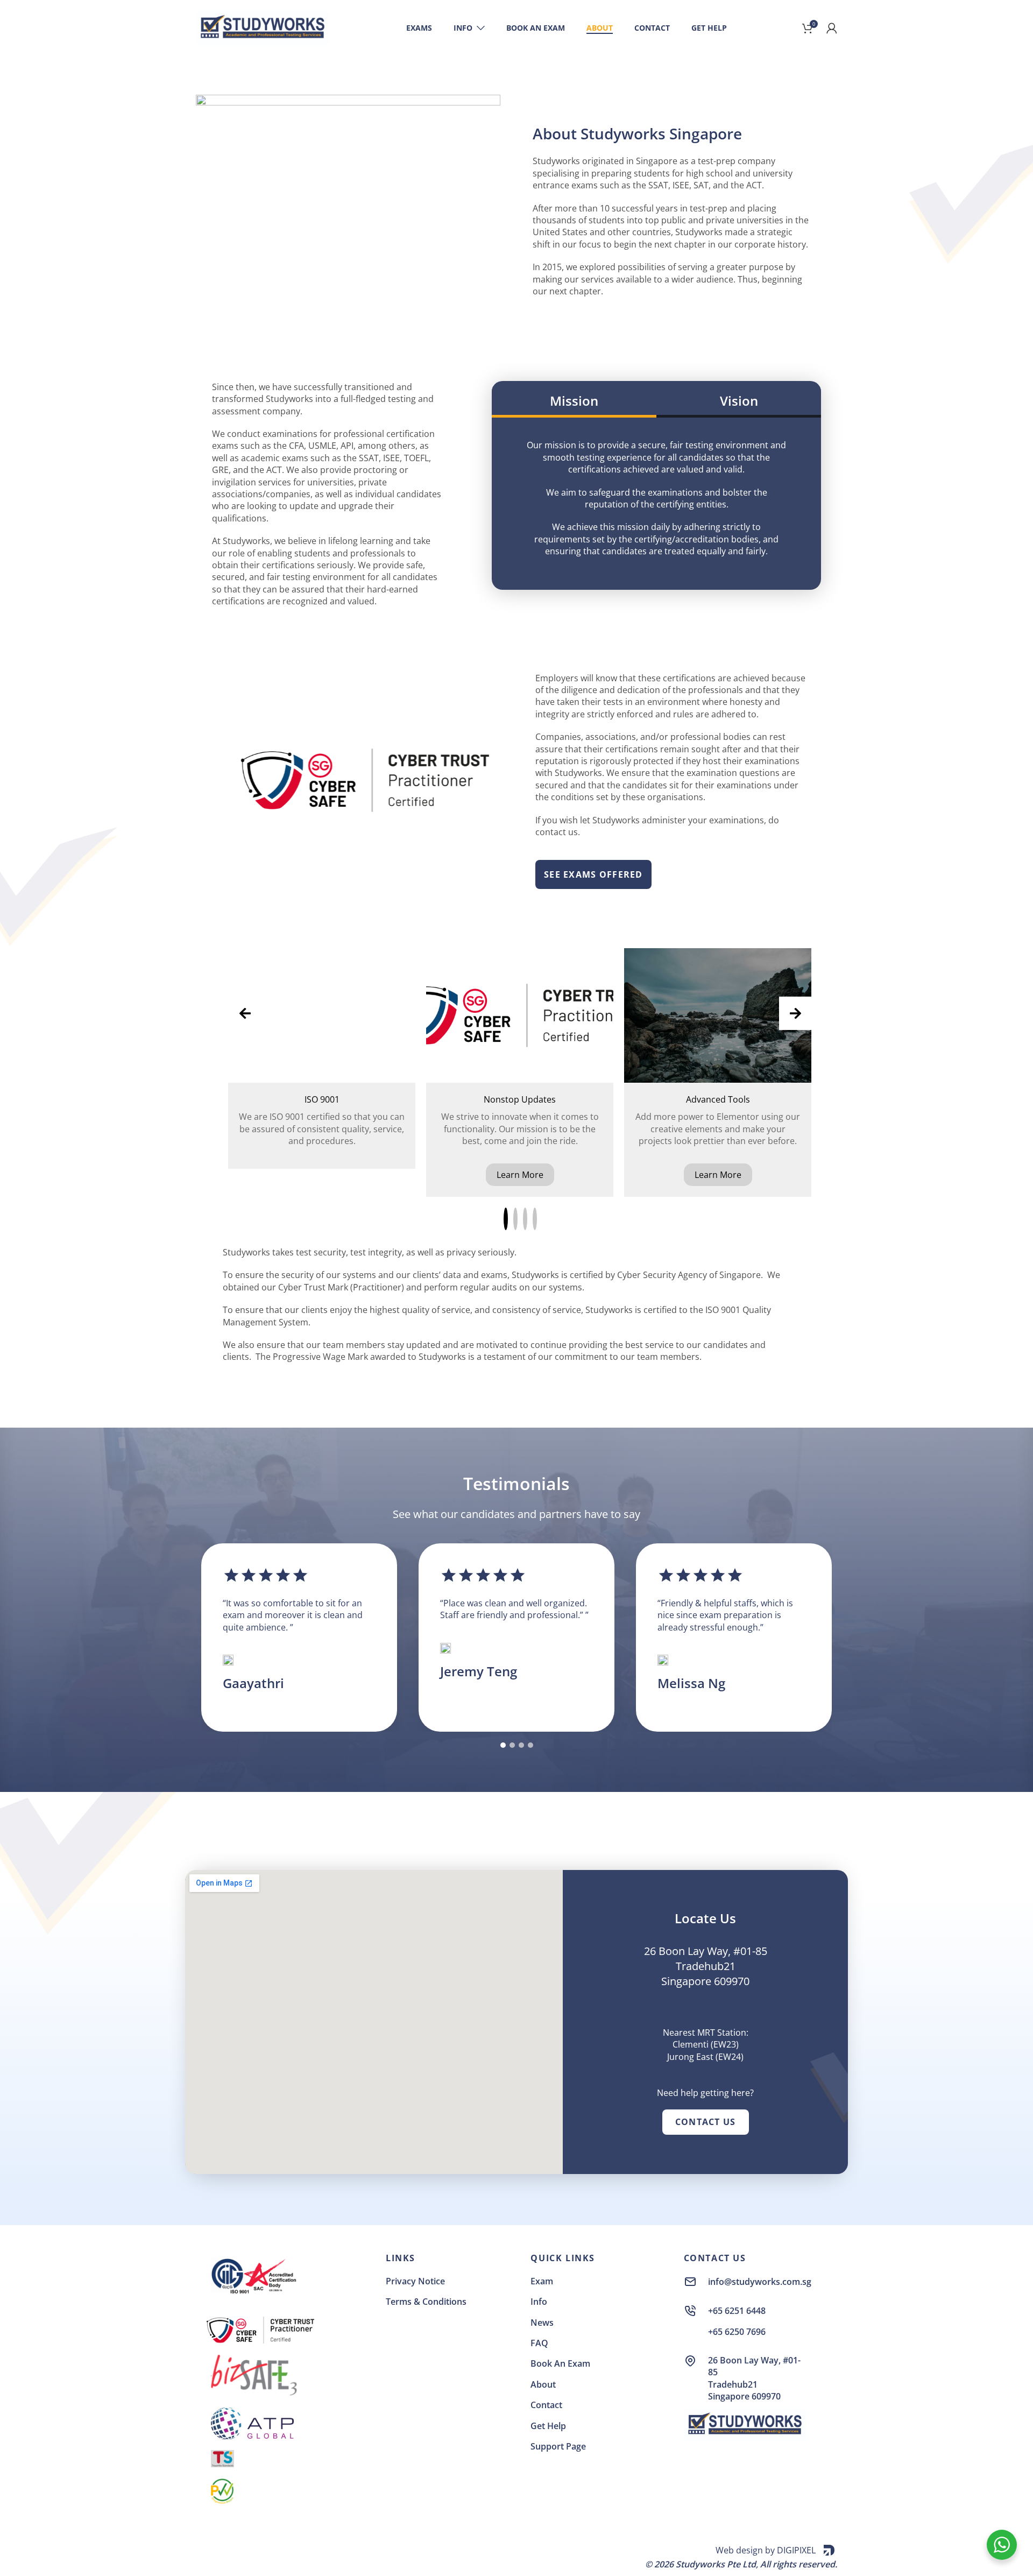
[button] (506, 1219)
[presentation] (245, 1013)
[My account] (832, 28)
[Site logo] (263, 27)
